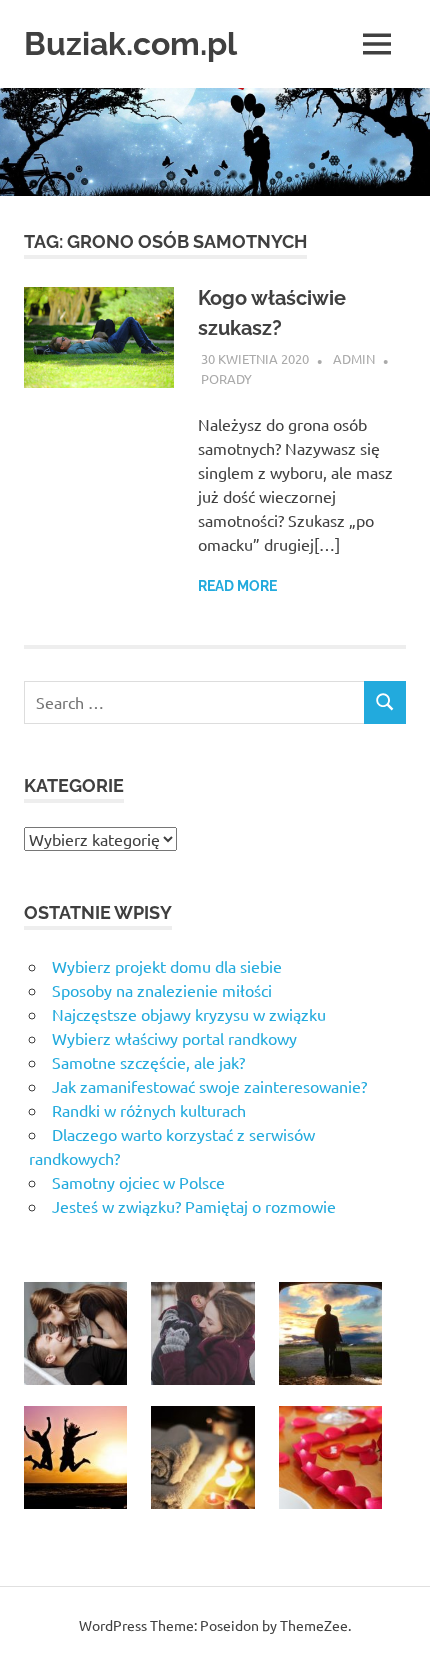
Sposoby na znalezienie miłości (162, 990)
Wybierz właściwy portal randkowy (174, 1038)
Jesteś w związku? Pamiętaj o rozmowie (194, 1206)
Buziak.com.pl (130, 43)
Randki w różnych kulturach (149, 1110)
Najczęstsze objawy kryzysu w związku (189, 1014)
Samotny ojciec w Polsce (138, 1182)
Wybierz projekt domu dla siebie (167, 966)
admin (354, 358)
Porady (226, 378)
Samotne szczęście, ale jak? (148, 1062)
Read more (237, 586)
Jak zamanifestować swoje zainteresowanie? (209, 1086)
